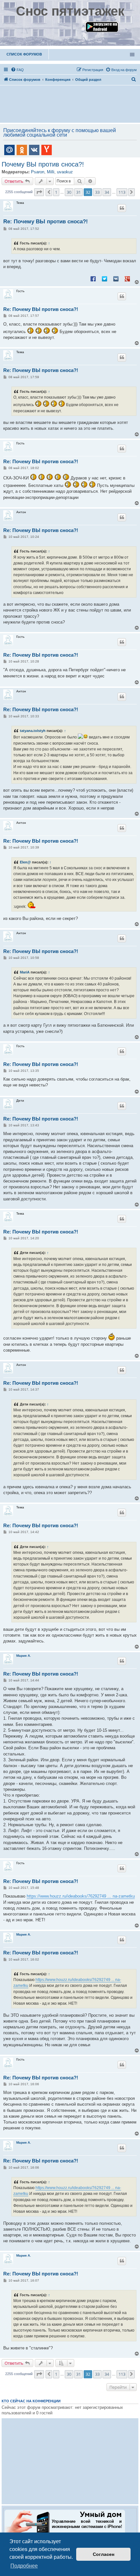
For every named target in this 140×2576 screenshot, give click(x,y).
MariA (25, 972)
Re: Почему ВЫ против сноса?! (46, 222)
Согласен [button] (104, 2554)
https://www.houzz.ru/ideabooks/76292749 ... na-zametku (81, 1896)
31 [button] (78, 192)
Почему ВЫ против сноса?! (43, 164)
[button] (39, 192)
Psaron (38, 172)
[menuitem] (17, 70)
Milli (51, 172)
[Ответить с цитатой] (122, 208)
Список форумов (24, 54)
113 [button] (122, 192)
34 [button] (107, 192)
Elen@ (25, 862)
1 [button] (56, 192)
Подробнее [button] (24, 2566)
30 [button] (69, 192)
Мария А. (24, 1656)
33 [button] (97, 192)
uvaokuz (65, 172)
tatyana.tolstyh (33, 731)
